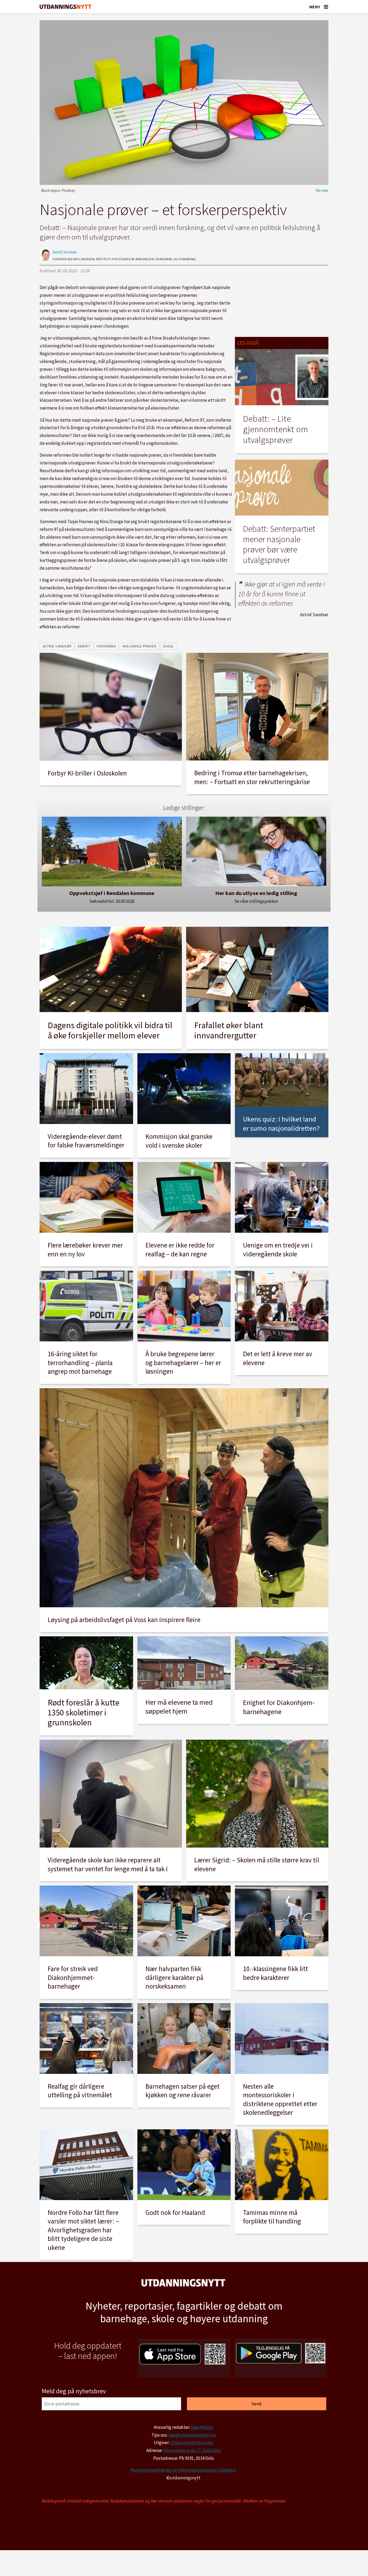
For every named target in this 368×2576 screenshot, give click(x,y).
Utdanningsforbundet (192, 2443)
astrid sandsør (57, 646)
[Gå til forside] (65, 7)
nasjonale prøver (139, 646)
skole (168, 646)
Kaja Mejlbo (202, 2427)
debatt (84, 646)
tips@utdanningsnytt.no (192, 2435)
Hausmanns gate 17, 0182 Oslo (192, 2450)
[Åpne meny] (326, 7)
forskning (106, 646)
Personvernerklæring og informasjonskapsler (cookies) (183, 2470)
